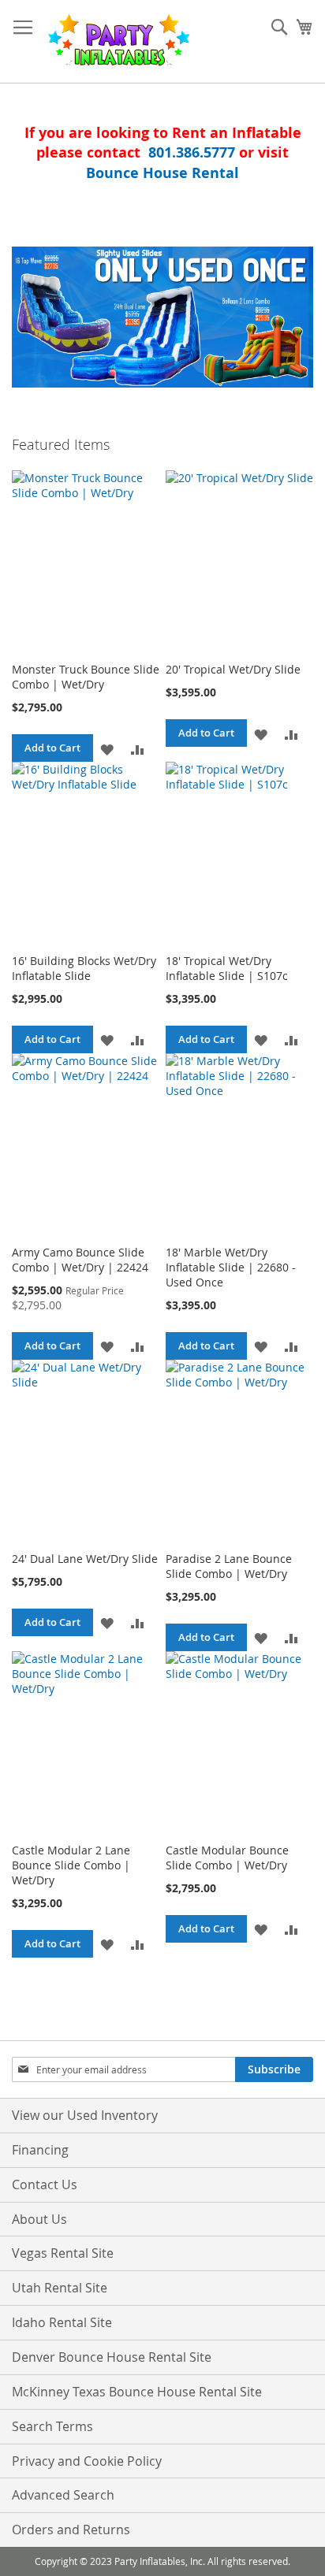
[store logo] (119, 42)
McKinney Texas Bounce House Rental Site (137, 2392)
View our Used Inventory (85, 2115)
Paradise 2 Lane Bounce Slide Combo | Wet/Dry (229, 1566)
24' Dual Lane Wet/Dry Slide (85, 1559)
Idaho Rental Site (62, 2322)
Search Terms (52, 2426)
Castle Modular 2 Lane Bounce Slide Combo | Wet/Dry (71, 1865)
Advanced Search (63, 2495)
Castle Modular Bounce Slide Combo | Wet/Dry (227, 1858)
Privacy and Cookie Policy (87, 2461)
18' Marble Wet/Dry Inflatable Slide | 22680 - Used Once (231, 1267)
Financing (40, 2150)
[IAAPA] (162, 317)
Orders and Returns (71, 2530)
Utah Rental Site (60, 2288)
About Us (39, 2219)
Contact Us (45, 2184)
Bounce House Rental (162, 173)
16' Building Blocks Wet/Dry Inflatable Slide (84, 968)
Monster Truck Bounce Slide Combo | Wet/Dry (86, 677)
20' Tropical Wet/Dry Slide (233, 669)
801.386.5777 (192, 152)
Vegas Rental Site (63, 2253)
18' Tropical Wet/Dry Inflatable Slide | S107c (227, 968)
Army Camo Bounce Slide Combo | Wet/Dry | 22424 (80, 1260)
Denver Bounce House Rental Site (112, 2357)
